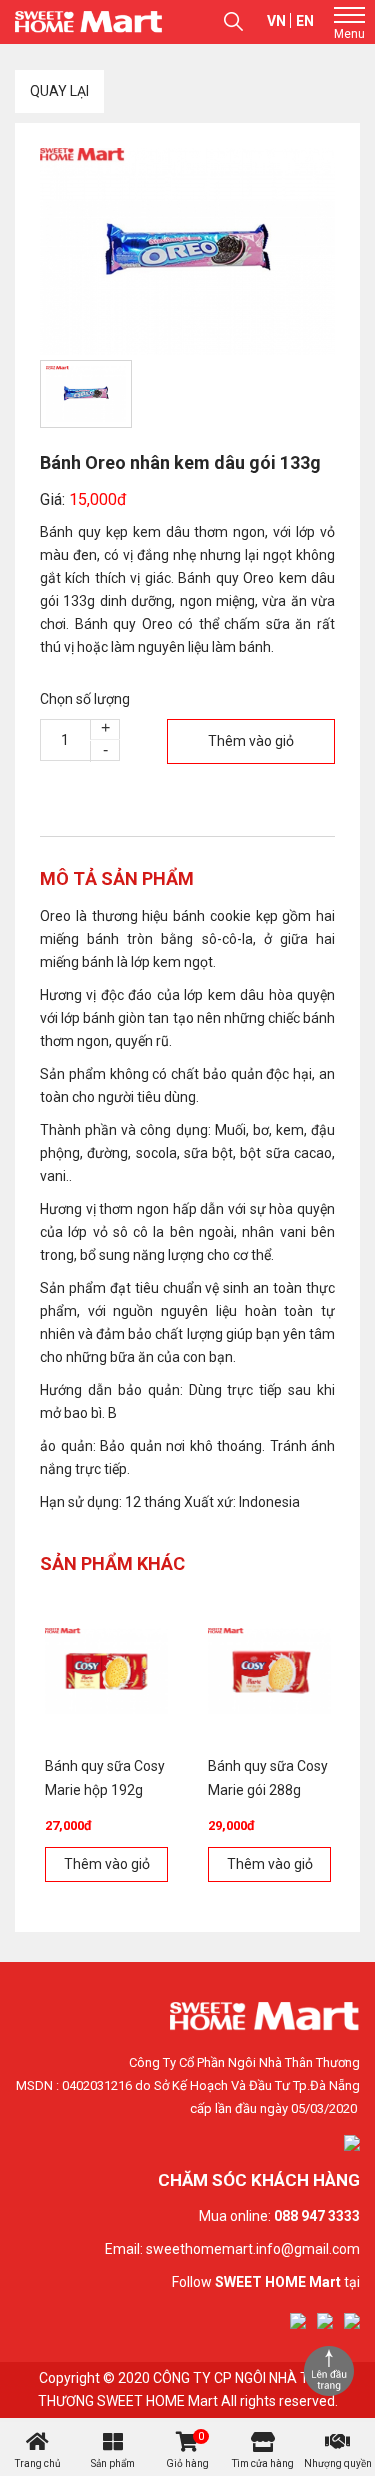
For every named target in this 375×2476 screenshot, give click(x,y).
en (305, 21)
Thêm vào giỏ (251, 741)
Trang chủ (38, 2463)
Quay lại (59, 91)
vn (276, 21)
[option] (187, 251)
